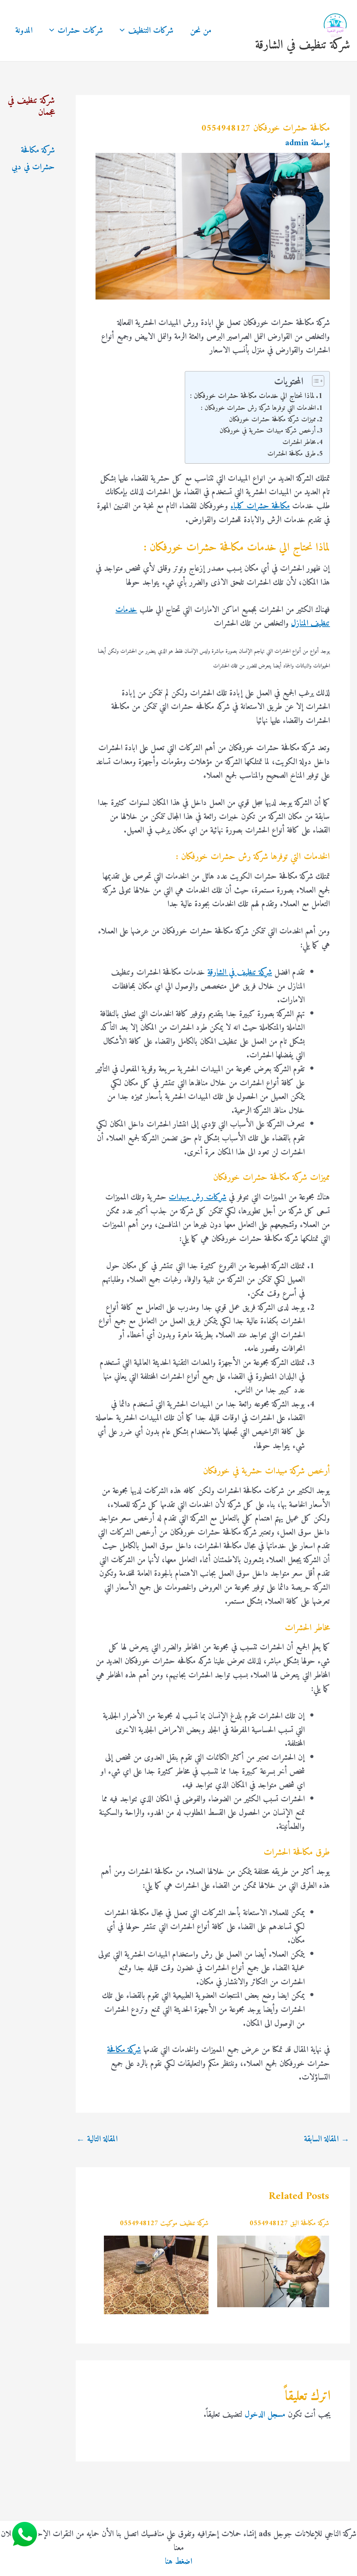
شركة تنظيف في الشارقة (303, 45)
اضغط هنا (178, 2562)
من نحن (201, 31)
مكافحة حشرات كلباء (260, 506)
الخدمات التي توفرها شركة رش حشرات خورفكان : (258, 408)
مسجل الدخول (265, 2415)
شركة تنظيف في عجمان (31, 107)
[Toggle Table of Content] (315, 381)
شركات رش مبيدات (198, 1197)
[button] (124, 31)
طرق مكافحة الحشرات (292, 454)
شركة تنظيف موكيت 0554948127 (164, 2224)
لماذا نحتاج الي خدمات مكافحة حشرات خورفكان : (252, 396)
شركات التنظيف (151, 31)
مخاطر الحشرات (299, 442)
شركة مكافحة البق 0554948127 (289, 2224)
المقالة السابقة (327, 2139)
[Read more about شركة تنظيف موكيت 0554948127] (156, 2275)
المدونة (24, 31)
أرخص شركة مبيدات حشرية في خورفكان (268, 431)
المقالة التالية (97, 2139)
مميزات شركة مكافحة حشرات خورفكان (272, 420)
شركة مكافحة (124, 2050)
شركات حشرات (80, 31)
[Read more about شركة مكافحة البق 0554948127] (273, 2271)
